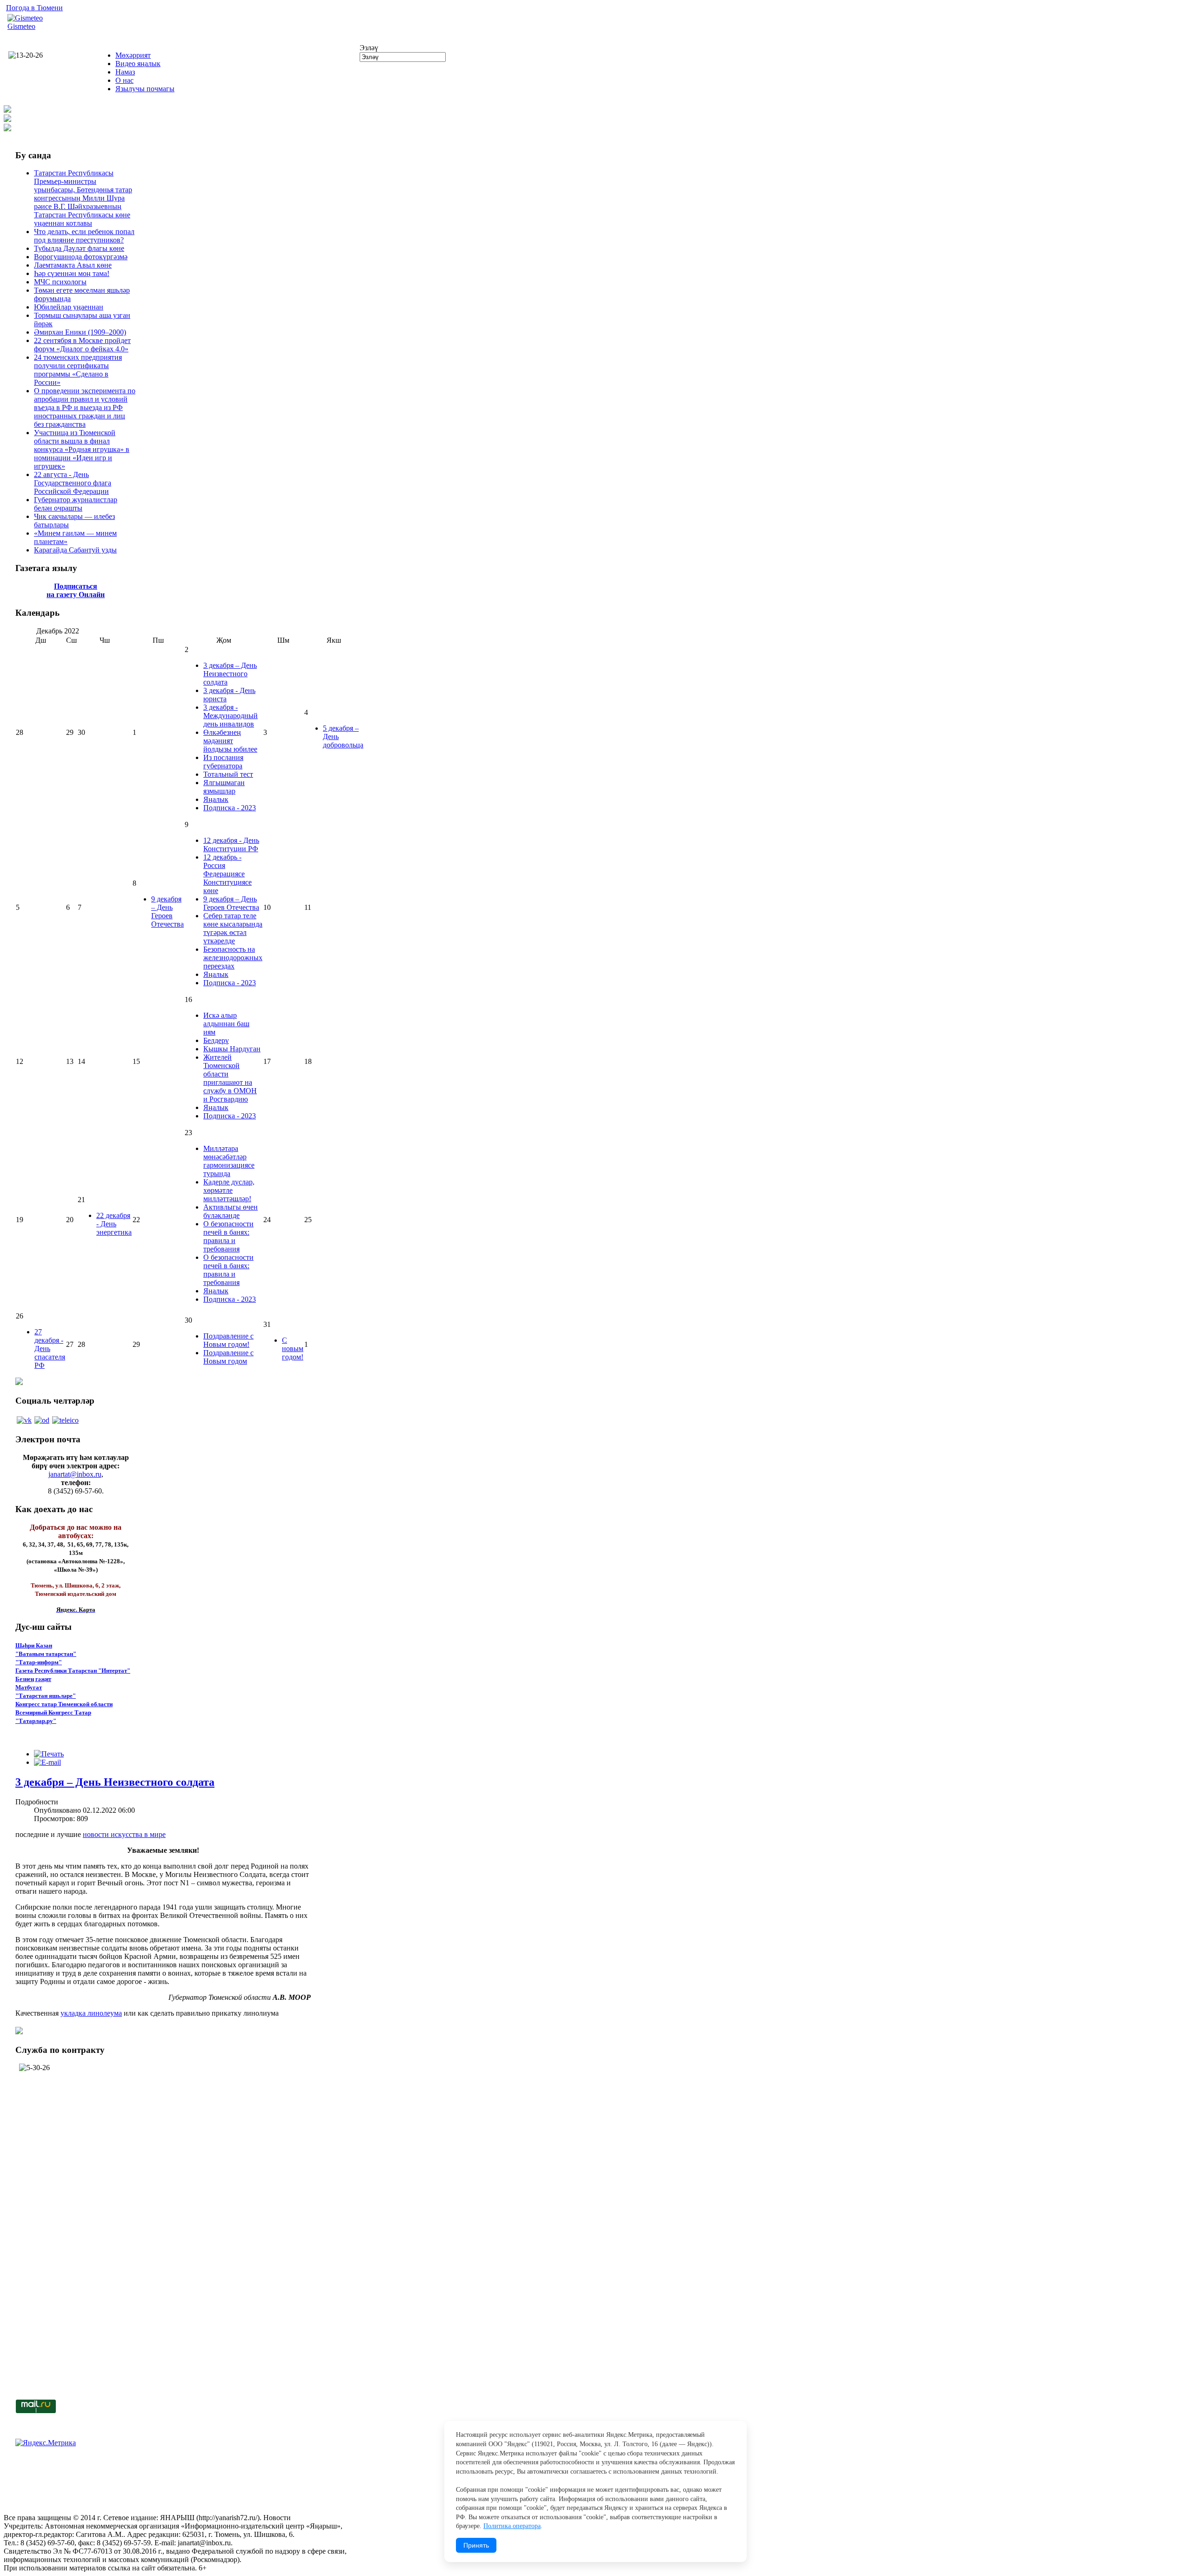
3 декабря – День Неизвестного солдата (230, 674)
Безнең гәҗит (33, 1679)
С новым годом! (293, 1349)
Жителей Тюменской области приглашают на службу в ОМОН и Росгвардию (230, 1078)
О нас (124, 80)
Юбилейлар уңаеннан (69, 307)
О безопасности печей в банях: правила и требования (228, 1236)
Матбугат (29, 1687)
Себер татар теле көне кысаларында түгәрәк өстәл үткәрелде (233, 928)
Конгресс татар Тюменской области (64, 1704)
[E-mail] (47, 1762)
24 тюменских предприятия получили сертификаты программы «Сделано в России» (78, 370)
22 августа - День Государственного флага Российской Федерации (73, 483)
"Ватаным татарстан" (46, 1654)
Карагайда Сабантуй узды (75, 550)
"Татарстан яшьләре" (46, 1696)
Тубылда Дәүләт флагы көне (79, 248)
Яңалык (216, 799)
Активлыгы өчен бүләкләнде (231, 1211)
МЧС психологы (60, 282)
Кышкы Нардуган (232, 1049)
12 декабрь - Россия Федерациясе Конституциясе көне (227, 874)
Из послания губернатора (223, 762)
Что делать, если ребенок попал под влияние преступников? (84, 236)
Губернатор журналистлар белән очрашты (76, 504)
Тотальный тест (228, 774)
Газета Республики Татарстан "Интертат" (73, 1671)
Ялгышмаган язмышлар (224, 787)
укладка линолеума (91, 2013)
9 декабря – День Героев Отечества (167, 911)
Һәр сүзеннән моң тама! (72, 273)
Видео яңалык (138, 64)
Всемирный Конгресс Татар (53, 1712)
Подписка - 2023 (230, 808)
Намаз (125, 72)
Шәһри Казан (34, 1645)
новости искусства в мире (124, 1834)
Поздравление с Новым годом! (228, 1340)
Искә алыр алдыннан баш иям (226, 1024)
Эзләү (369, 48)
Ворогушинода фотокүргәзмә (81, 257)
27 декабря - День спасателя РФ (50, 1349)
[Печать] (49, 1754)
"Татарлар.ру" (36, 1721)
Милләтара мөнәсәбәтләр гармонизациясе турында (229, 1161)
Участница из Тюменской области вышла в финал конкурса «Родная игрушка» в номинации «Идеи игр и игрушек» (82, 449)
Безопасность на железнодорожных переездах (233, 958)
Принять (476, 2545)
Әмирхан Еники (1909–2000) (80, 332)
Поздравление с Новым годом (228, 1357)
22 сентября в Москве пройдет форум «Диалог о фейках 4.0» (82, 345)
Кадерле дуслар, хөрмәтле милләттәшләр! (229, 1190)
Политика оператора (512, 2526)
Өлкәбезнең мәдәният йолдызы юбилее (230, 741)
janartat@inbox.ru (75, 1474)
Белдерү (216, 1040)
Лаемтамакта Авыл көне (73, 265)
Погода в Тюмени (34, 8)
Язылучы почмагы (145, 89)
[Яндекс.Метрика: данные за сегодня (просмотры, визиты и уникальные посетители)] (46, 2443)
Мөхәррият (133, 55)
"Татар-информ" (39, 1662)
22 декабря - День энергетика (114, 1224)
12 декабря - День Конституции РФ (231, 844)
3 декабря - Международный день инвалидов (231, 716)
